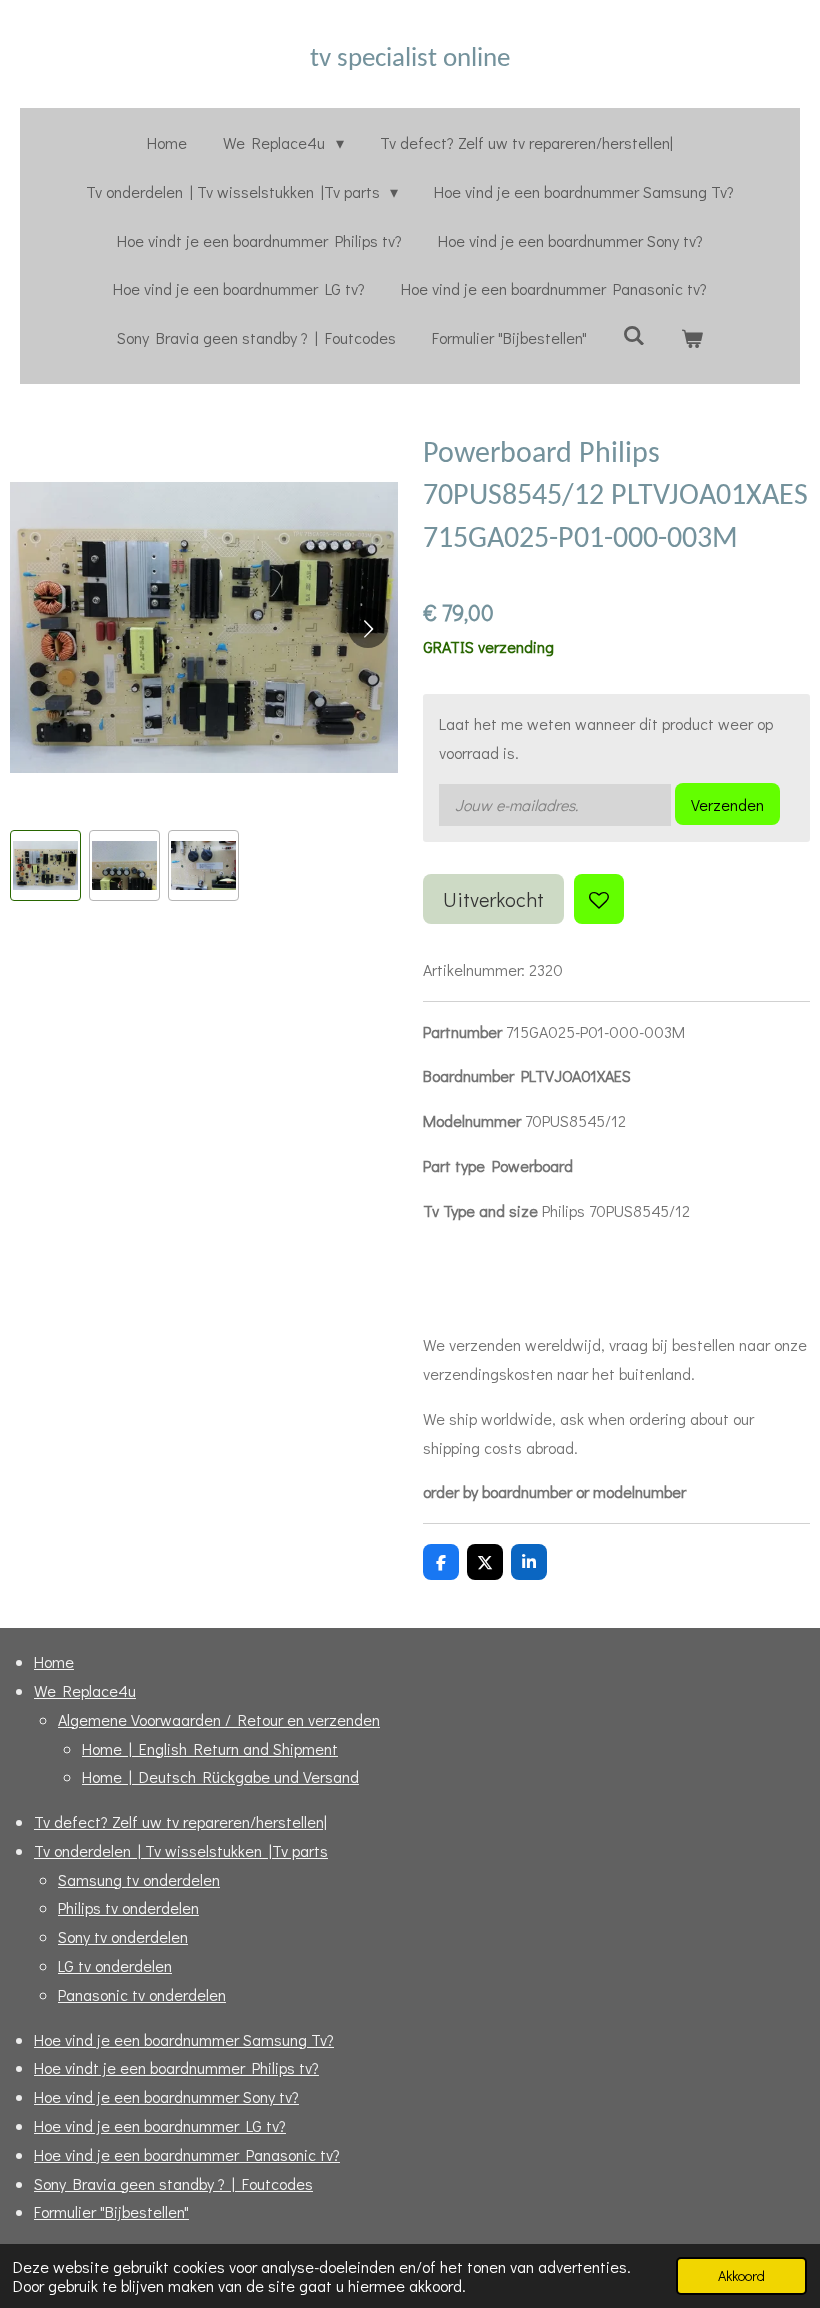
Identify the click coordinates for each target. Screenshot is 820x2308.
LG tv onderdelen (115, 1965)
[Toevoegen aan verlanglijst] (599, 899)
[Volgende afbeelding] (368, 628)
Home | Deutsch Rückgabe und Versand (220, 1776)
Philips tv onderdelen (128, 1907)
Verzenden (727, 804)
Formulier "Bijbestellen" (111, 2211)
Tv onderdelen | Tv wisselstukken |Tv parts (181, 1850)
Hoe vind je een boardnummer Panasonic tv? (187, 2154)
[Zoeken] (634, 334)
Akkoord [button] (741, 2275)
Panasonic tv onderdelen (142, 1994)
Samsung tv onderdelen (139, 1879)
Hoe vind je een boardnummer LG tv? (160, 2125)
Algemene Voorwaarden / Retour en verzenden (219, 1719)
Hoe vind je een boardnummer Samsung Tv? (184, 2039)
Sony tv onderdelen (123, 1936)
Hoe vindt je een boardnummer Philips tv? (176, 2067)
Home (54, 1661)
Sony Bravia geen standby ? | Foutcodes (173, 2183)
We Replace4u (85, 1690)
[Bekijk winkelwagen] (692, 338)
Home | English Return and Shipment (210, 1748)
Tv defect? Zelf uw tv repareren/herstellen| (180, 1821)
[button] (45, 865)
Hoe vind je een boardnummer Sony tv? (166, 2096)
